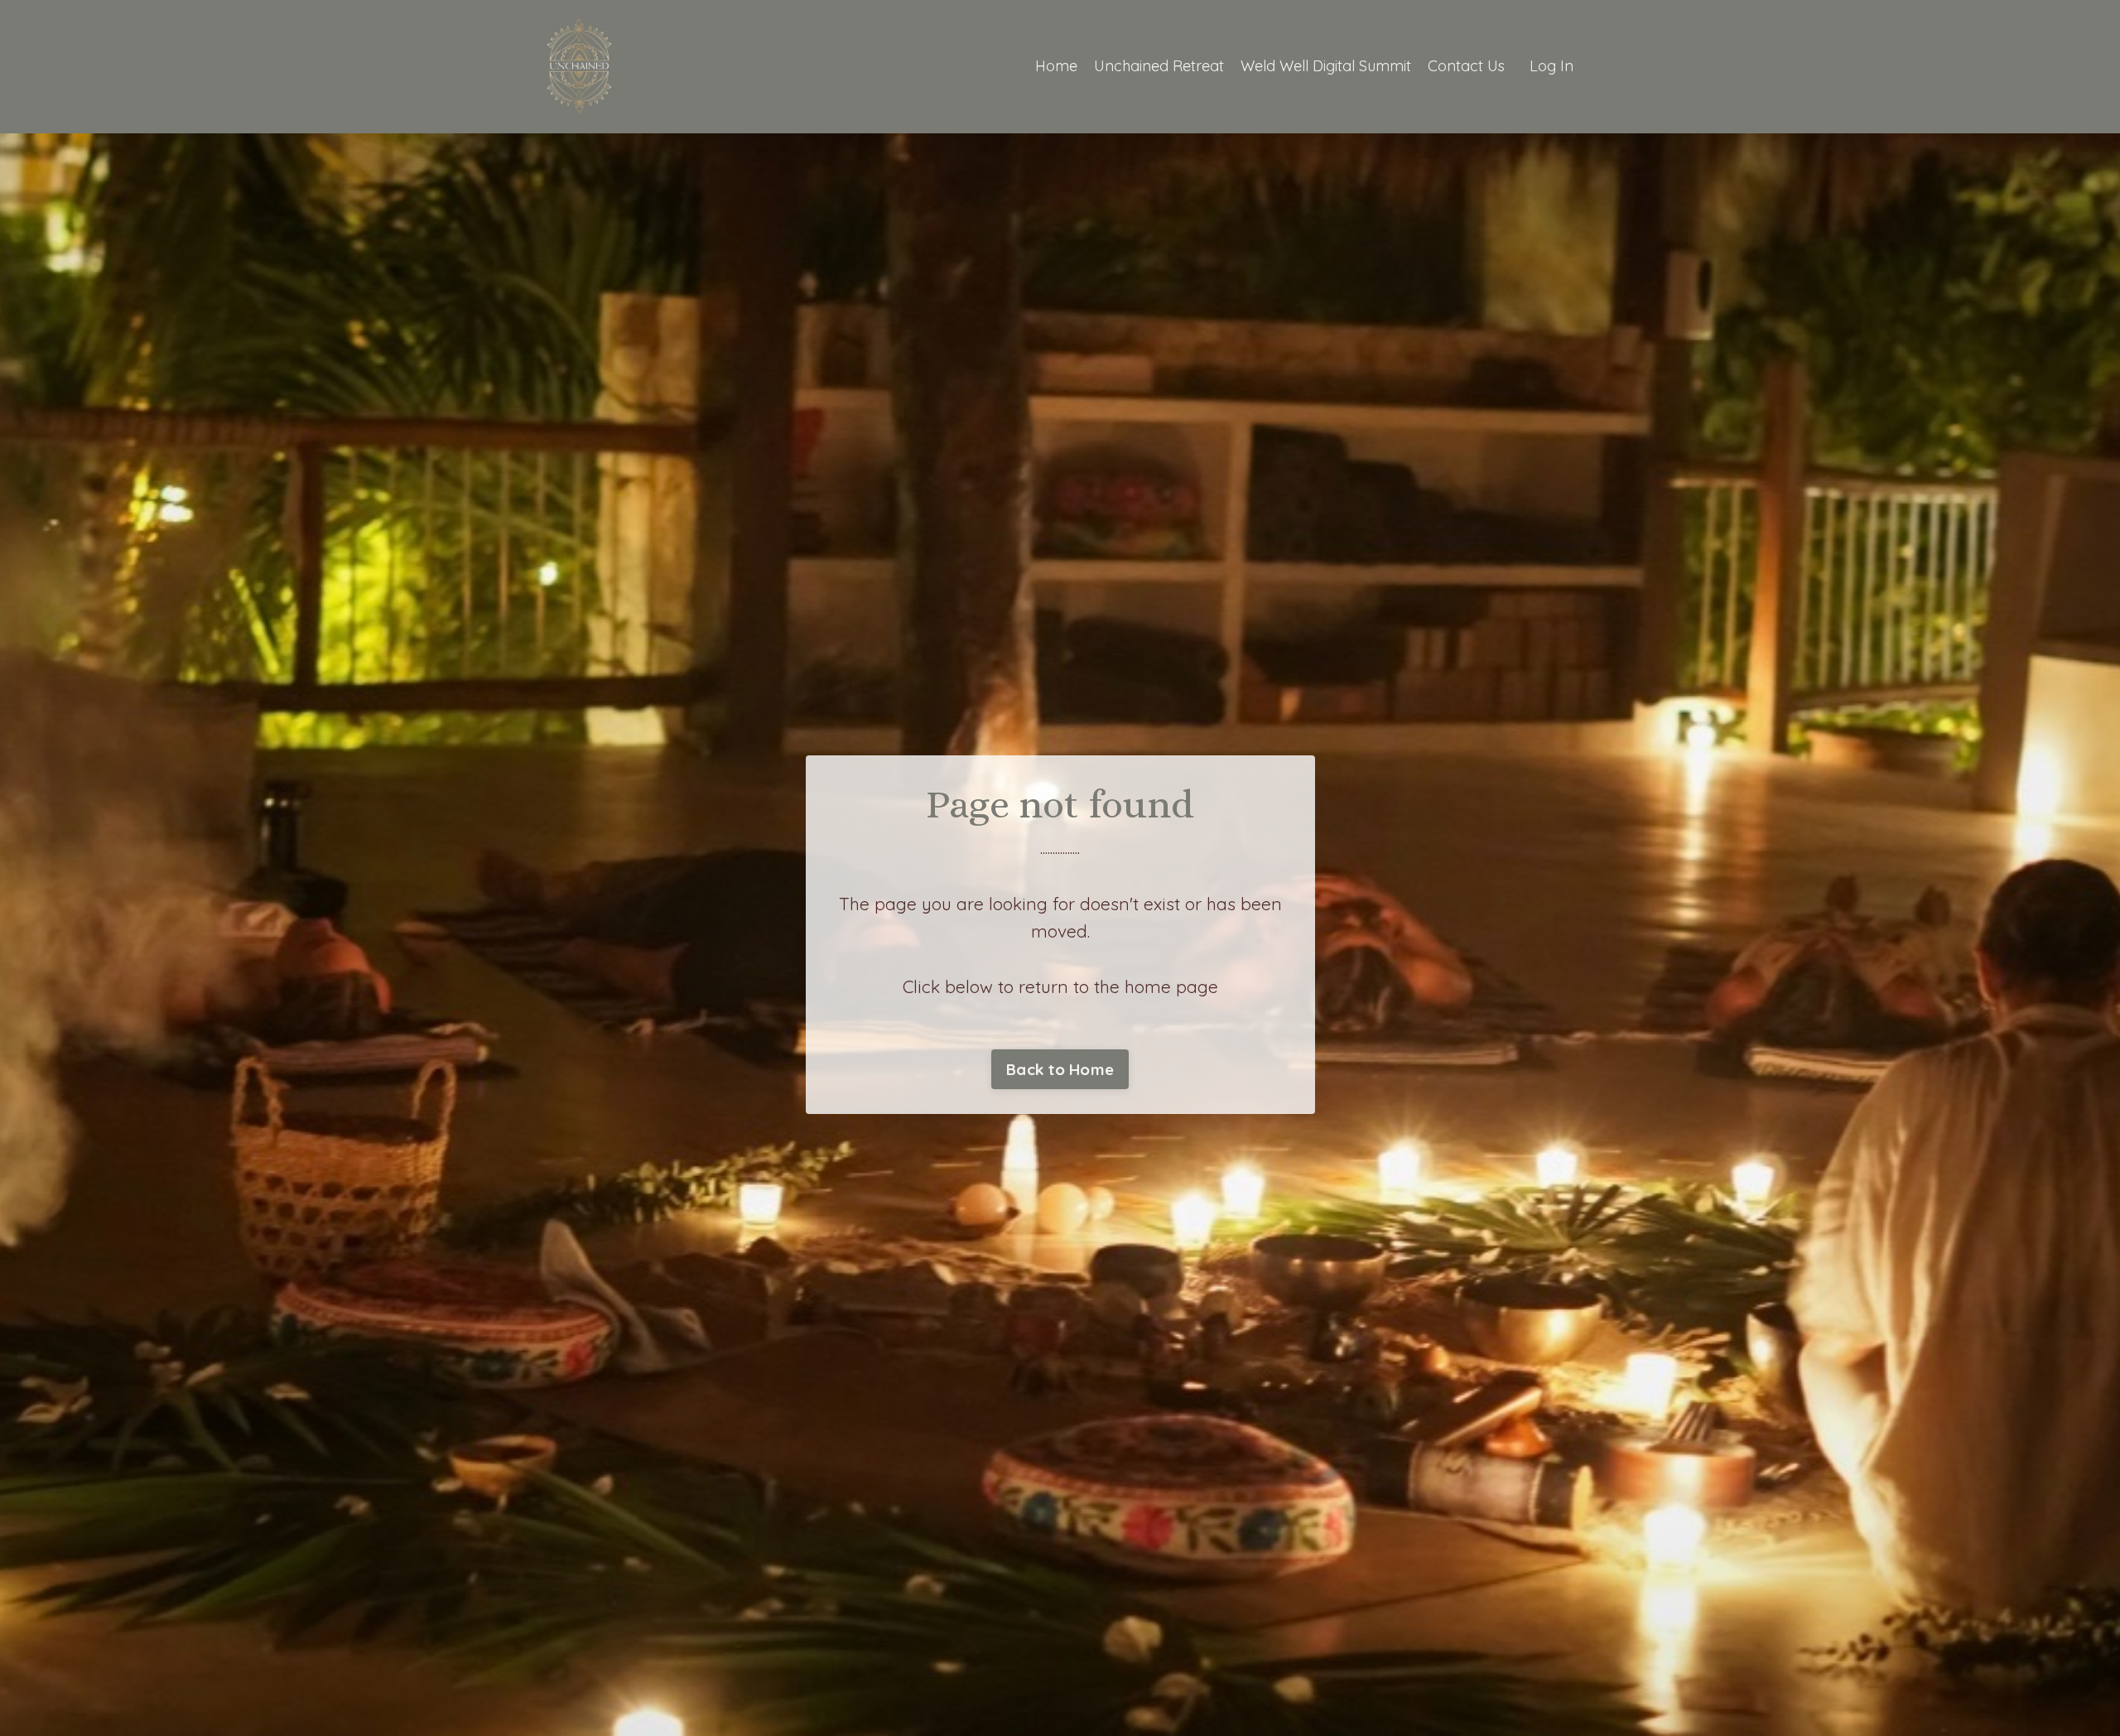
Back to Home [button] (1060, 1069)
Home (1056, 66)
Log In (1551, 66)
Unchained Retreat (1159, 66)
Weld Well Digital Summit (1326, 66)
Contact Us (1466, 66)
